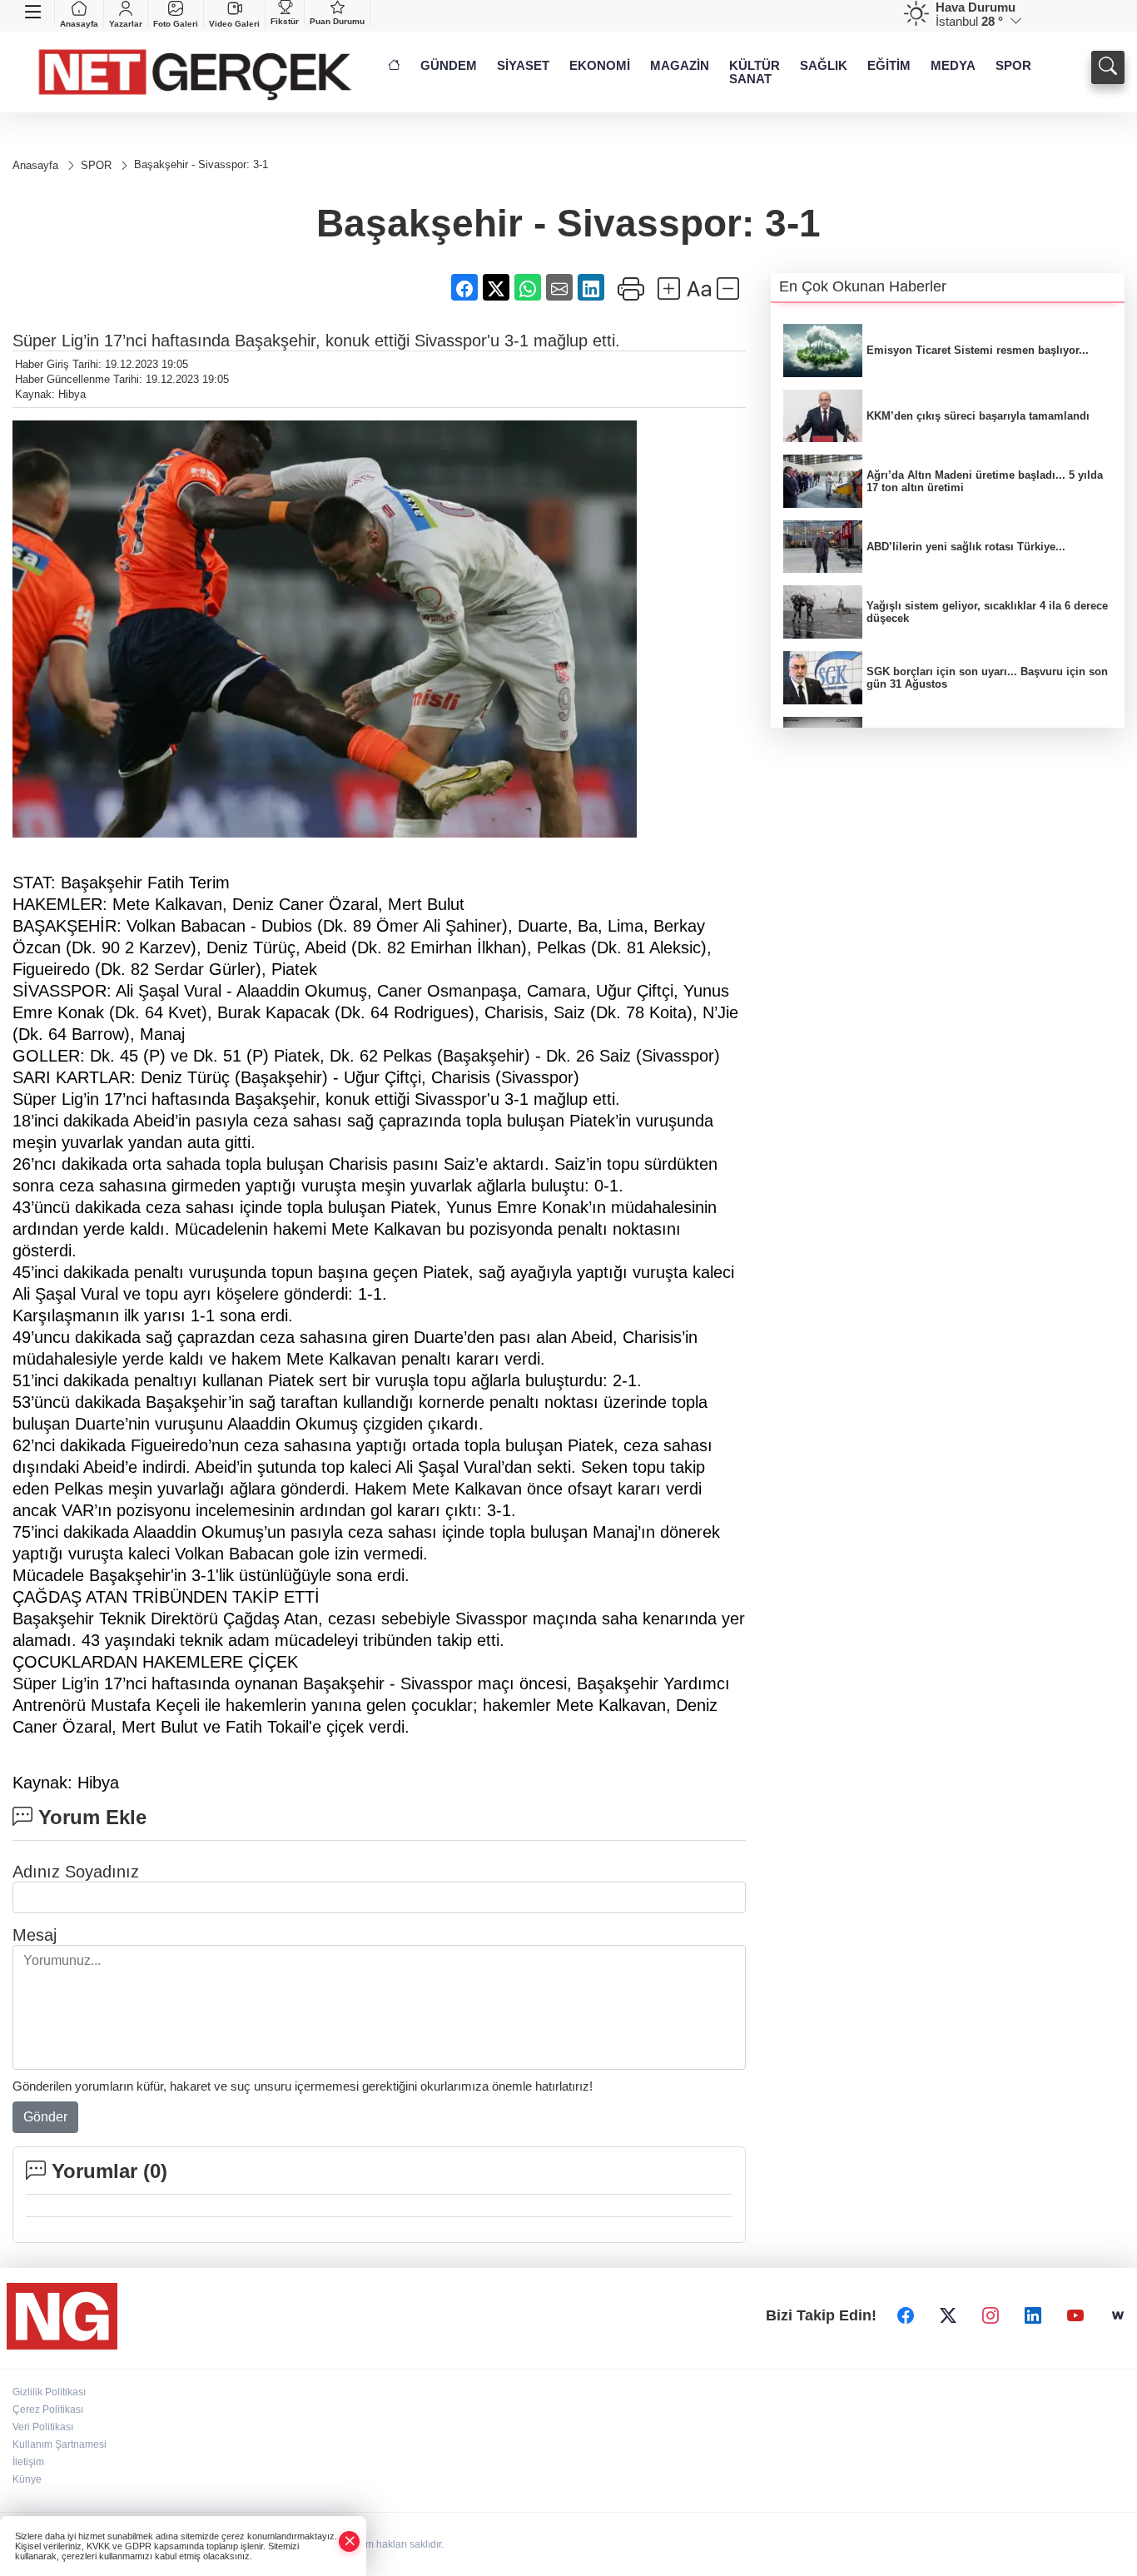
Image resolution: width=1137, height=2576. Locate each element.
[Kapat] (350, 2541)
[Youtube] (1075, 2316)
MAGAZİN (680, 66)
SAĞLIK (824, 66)
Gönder (45, 2117)
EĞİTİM (889, 66)
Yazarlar (126, 24)
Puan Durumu (337, 21)
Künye (27, 2479)
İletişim (28, 2462)
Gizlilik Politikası (49, 2392)
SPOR (1013, 66)
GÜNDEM (449, 66)
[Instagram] (991, 2316)
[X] (948, 2316)
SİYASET (523, 66)
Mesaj (35, 1935)
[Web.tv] (1118, 2316)
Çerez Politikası (48, 2409)
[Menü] (34, 12)
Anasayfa (79, 24)
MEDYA (953, 66)
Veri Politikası (43, 2427)
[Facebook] (906, 2316)
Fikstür (285, 21)
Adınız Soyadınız (76, 1872)
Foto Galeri (176, 24)
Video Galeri (234, 24)
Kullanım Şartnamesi (60, 2444)
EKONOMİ (600, 66)
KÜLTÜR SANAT (755, 72)
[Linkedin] (1033, 2316)
